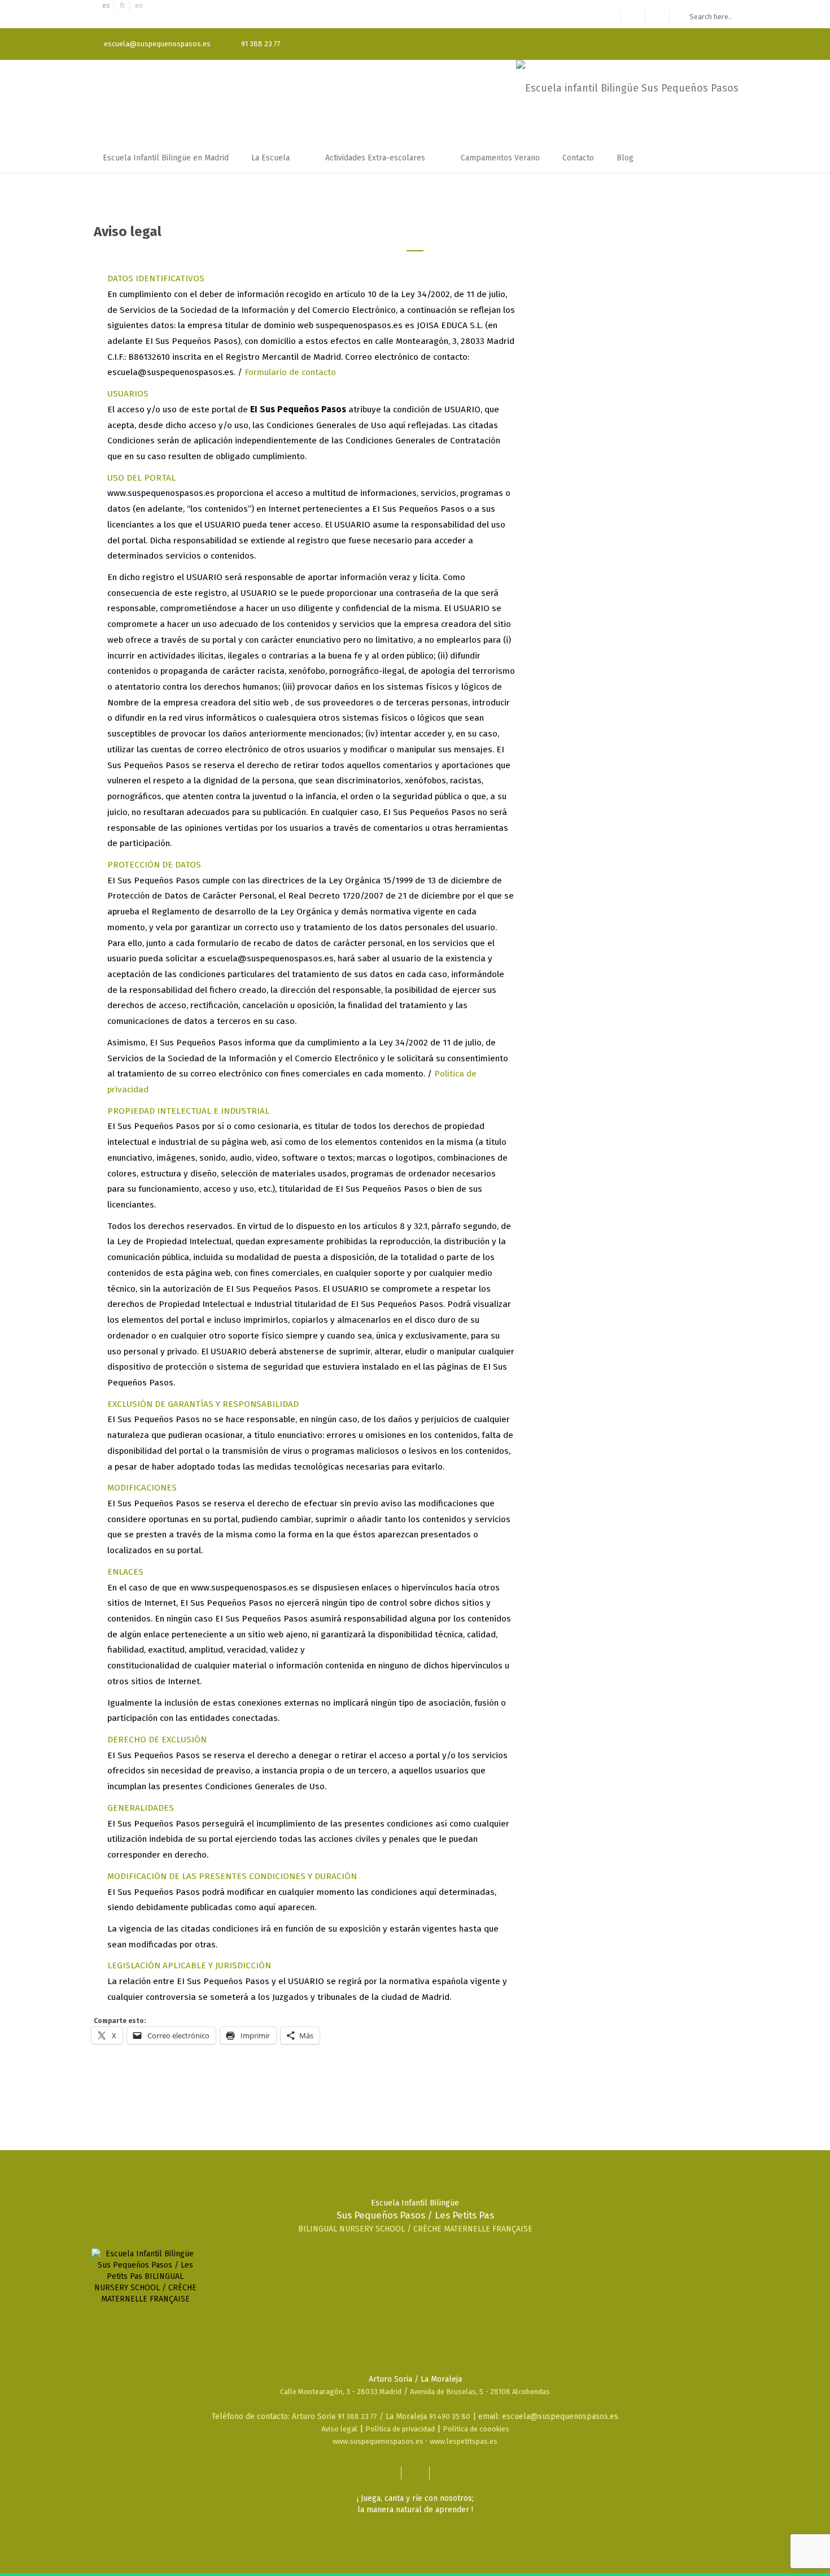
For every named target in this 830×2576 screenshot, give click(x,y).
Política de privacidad (400, 2429)
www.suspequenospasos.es (378, 2441)
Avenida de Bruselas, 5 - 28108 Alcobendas (480, 2392)
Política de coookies (476, 2429)
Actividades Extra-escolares (376, 158)
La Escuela (272, 158)
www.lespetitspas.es (464, 2441)
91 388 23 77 (357, 2416)
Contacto (578, 158)
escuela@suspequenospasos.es (157, 44)
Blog (626, 158)
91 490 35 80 (450, 2416)
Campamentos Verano (500, 158)
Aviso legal (339, 2429)
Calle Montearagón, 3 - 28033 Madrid (341, 2392)
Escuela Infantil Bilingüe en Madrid (166, 158)
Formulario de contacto (290, 372)
